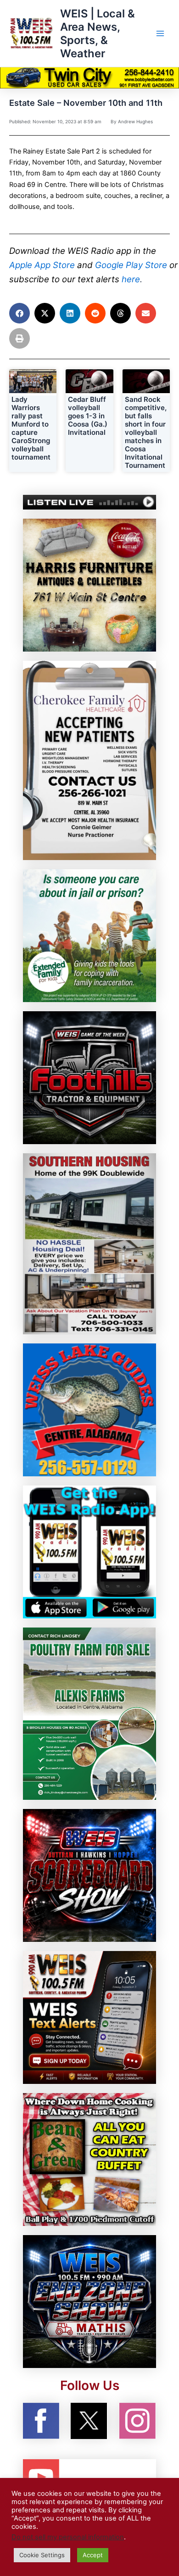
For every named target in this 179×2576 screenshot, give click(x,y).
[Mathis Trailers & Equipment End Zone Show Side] (89, 2301)
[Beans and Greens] (89, 2159)
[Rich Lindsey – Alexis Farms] (89, 1713)
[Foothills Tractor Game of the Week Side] (89, 1077)
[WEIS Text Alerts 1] (89, 2017)
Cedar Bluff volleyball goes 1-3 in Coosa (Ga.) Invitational (88, 416)
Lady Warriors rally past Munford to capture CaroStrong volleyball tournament (31, 428)
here (131, 279)
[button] (20, 313)
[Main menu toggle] (160, 33)
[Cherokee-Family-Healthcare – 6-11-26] (89, 760)
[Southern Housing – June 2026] (89, 1243)
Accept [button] (93, 2555)
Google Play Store (131, 265)
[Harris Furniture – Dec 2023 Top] (89, 585)
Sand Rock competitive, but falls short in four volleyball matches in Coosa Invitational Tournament (146, 432)
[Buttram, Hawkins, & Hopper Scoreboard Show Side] (89, 1875)
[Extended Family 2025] (89, 935)
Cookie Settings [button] (42, 2555)
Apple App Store (42, 265)
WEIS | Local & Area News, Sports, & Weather (98, 34)
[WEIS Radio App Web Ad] (89, 1551)
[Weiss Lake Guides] (89, 1409)
